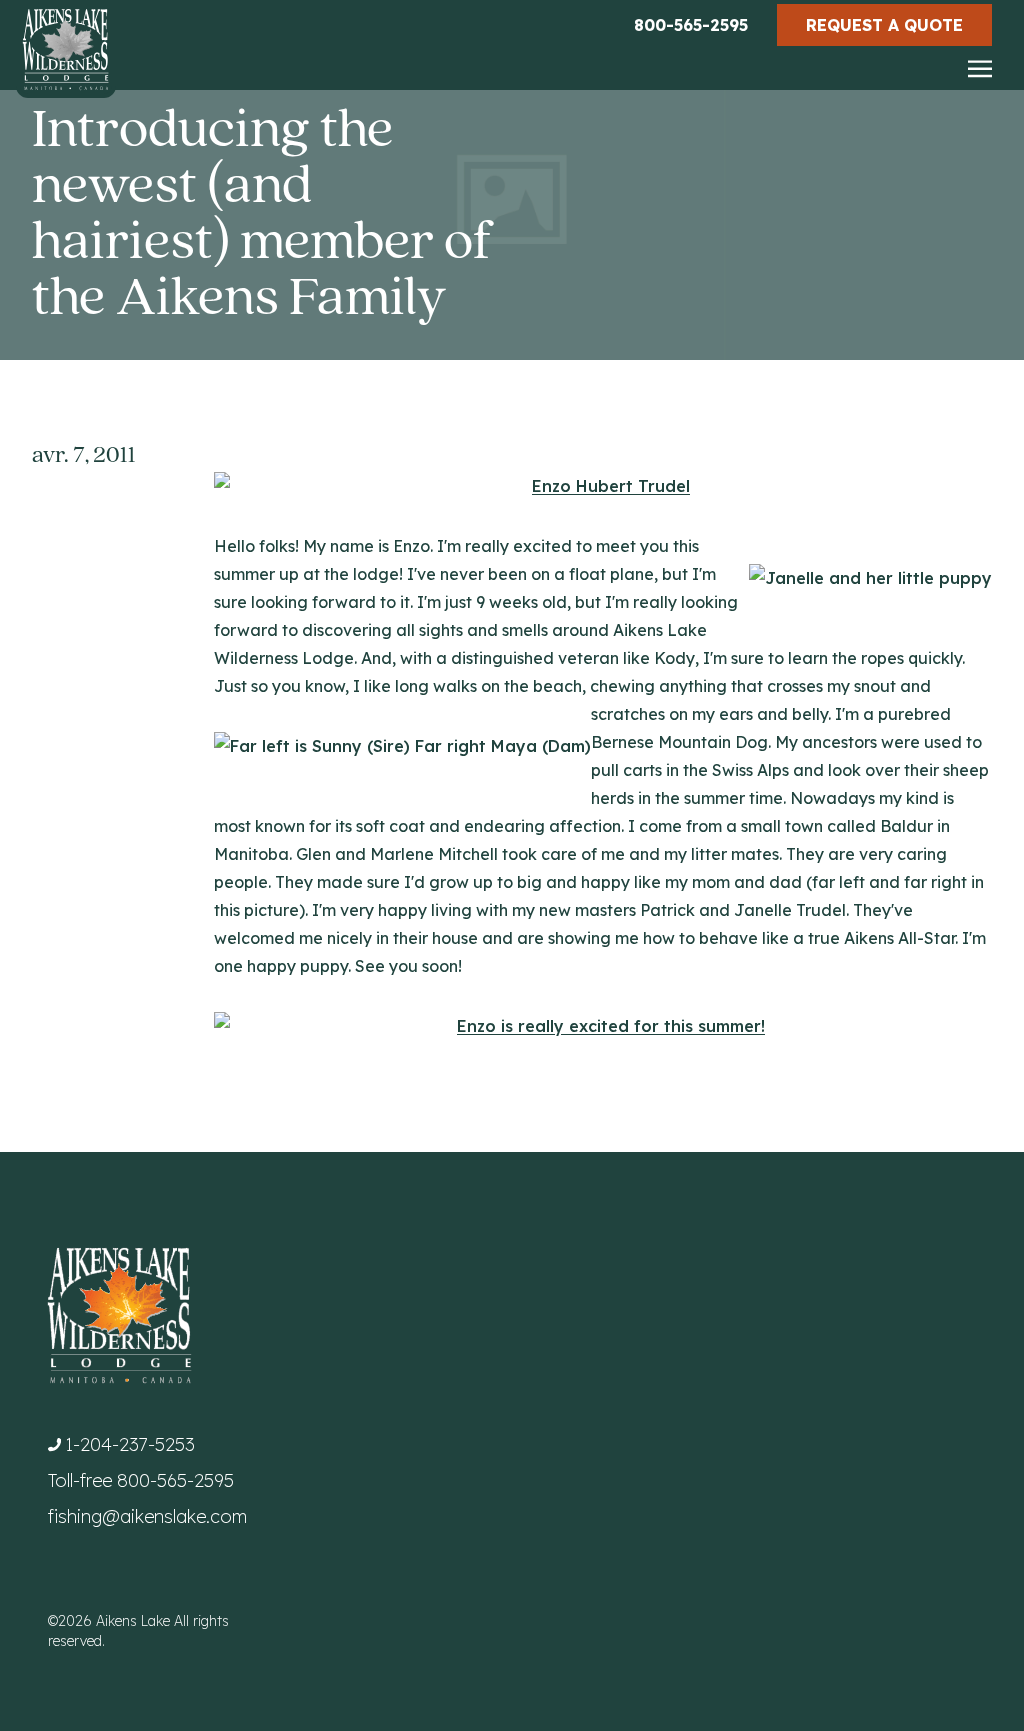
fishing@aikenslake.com (147, 1516)
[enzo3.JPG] (603, 1026)
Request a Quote (884, 25)
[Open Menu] (980, 70)
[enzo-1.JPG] (603, 486)
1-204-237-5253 (130, 1444)
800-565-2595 (691, 25)
